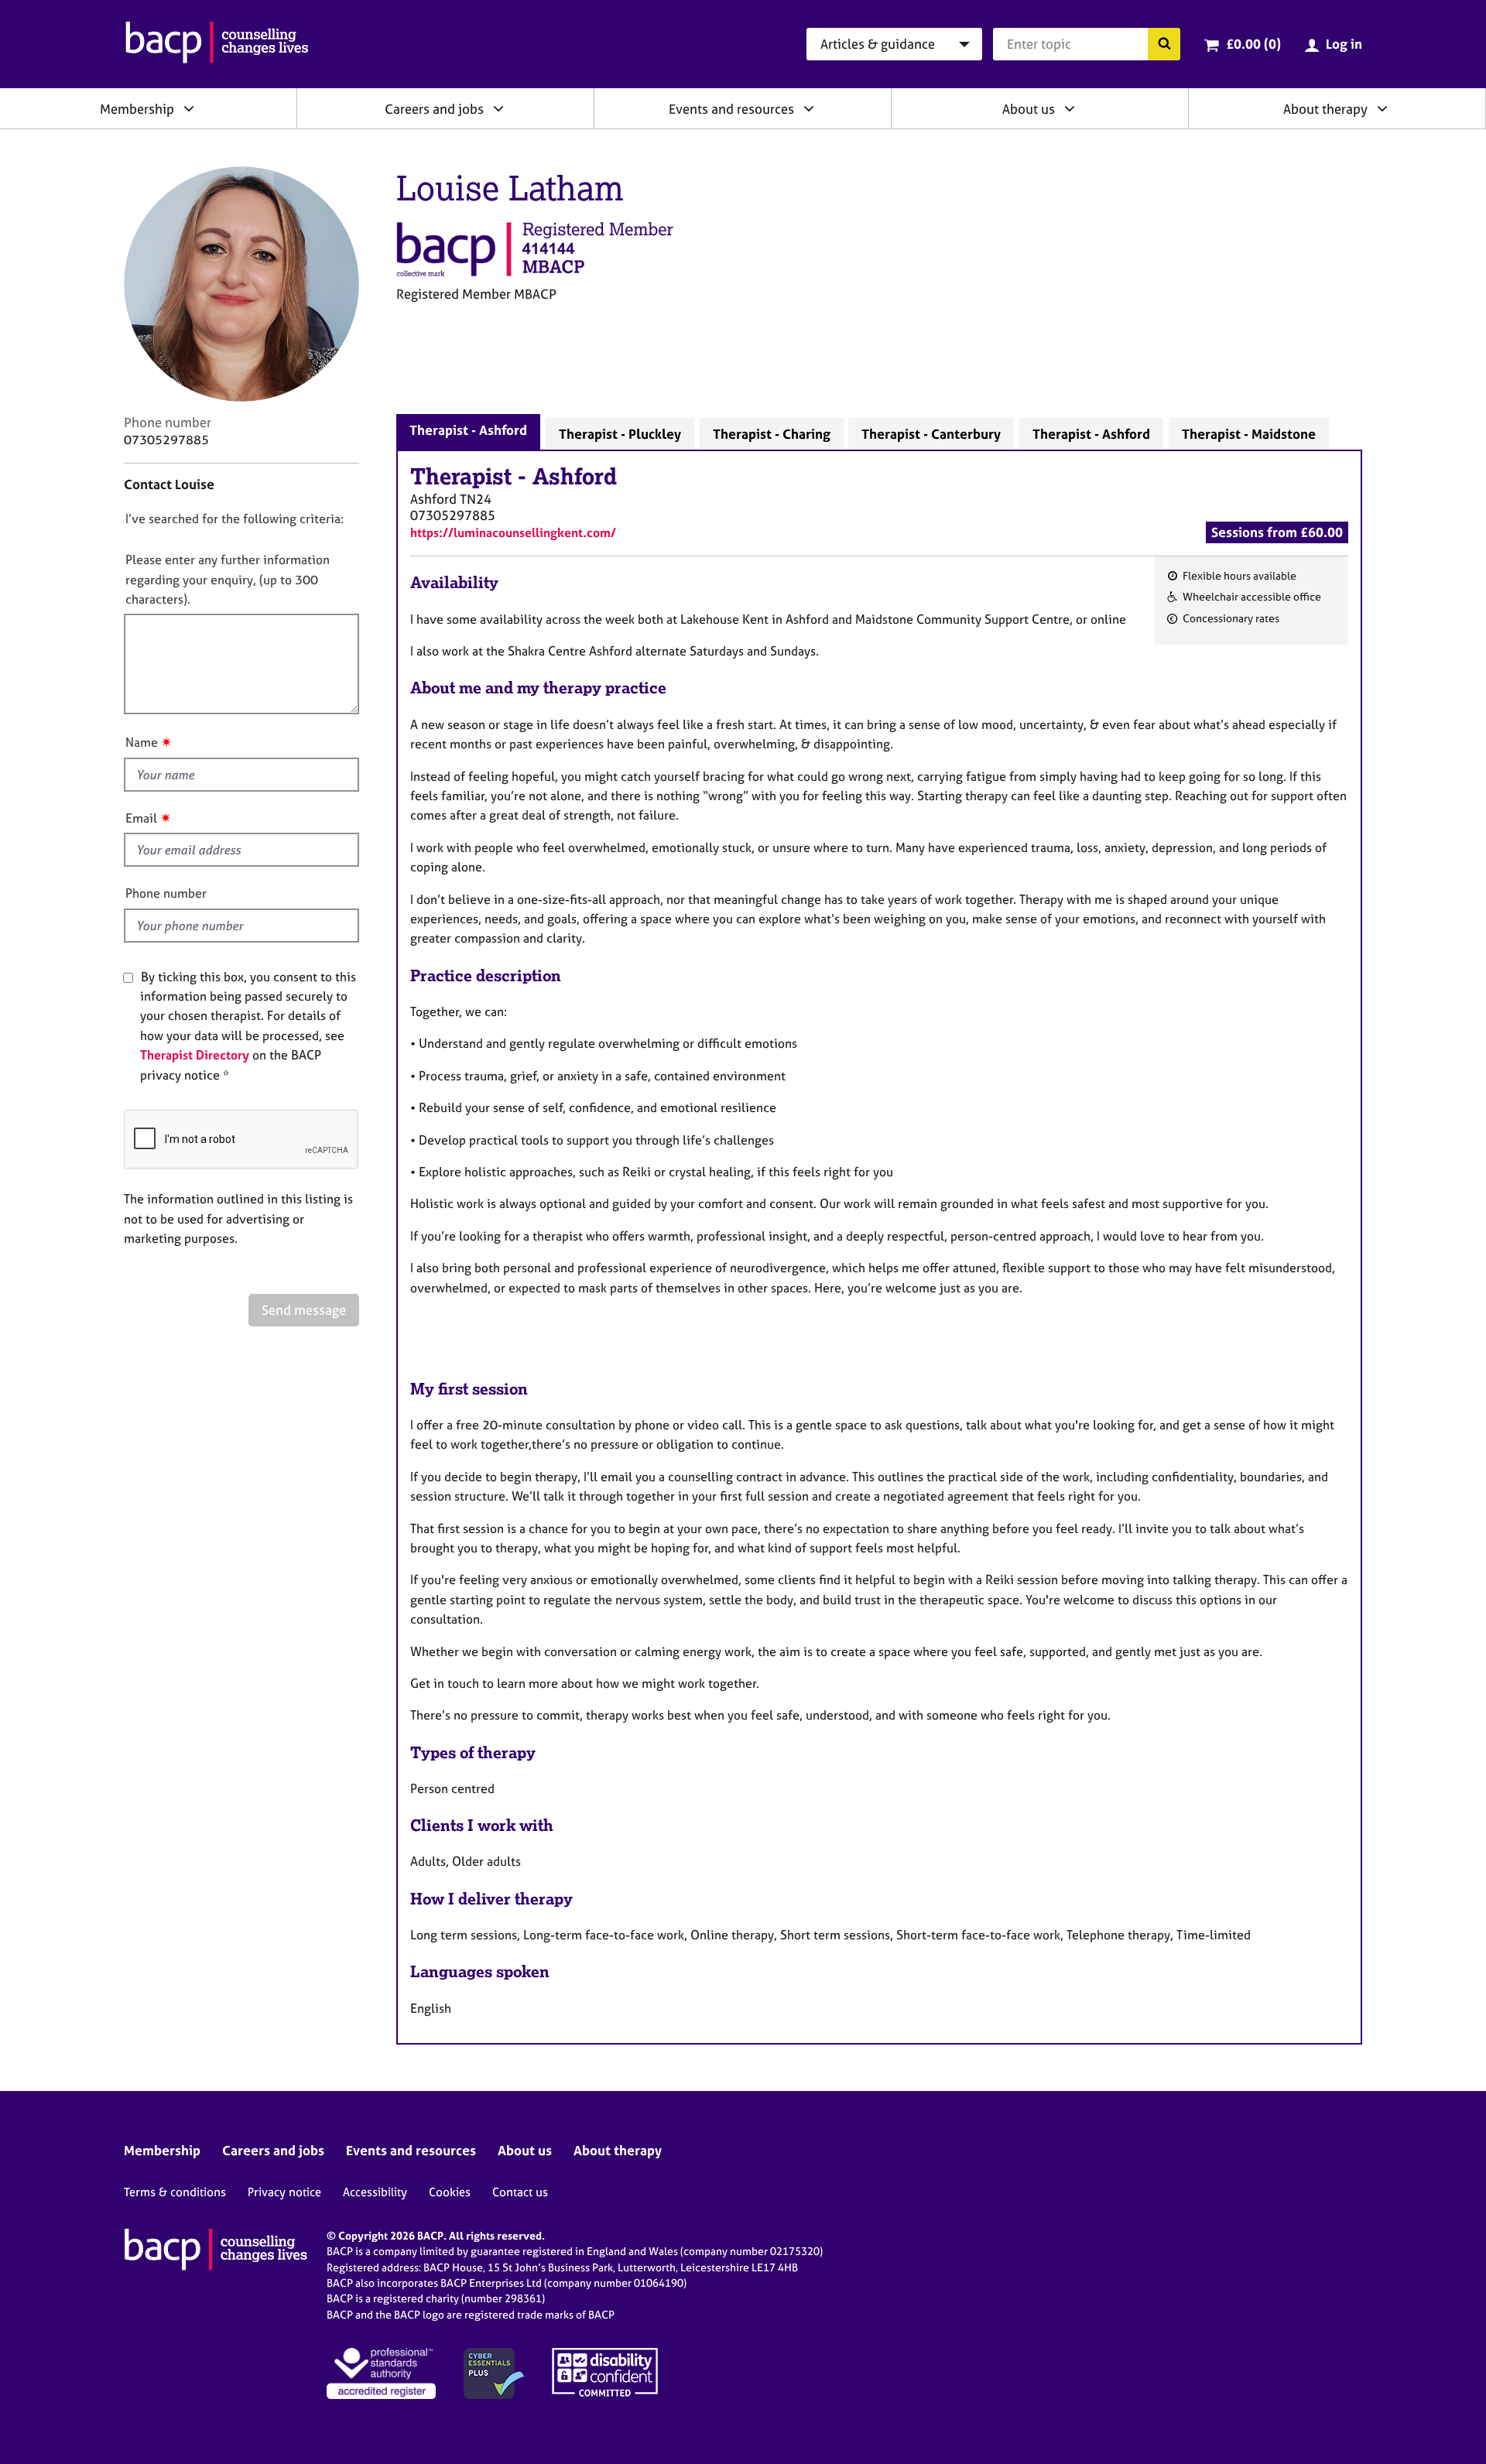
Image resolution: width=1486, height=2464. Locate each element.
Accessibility (375, 2192)
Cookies (450, 2192)
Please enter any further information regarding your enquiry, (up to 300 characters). (228, 579)
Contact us (520, 2192)
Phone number (166, 893)
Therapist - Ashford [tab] (468, 430)
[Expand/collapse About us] (1070, 108)
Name (142, 742)
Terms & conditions (175, 2192)
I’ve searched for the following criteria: (235, 518)
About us (1029, 109)
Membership (137, 109)
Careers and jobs (434, 109)
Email (141, 818)
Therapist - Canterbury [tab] (931, 434)
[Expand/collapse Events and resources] (809, 108)
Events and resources (731, 109)
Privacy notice (284, 2192)
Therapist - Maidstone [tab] (1249, 434)
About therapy (1325, 109)
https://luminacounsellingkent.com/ (513, 532)
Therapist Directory (195, 1055)
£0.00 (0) (1253, 44)
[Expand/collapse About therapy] (1382, 108)
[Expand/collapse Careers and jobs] (498, 108)
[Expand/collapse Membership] (189, 108)
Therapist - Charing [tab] (772, 434)
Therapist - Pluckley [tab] (620, 434)
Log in (1344, 44)
